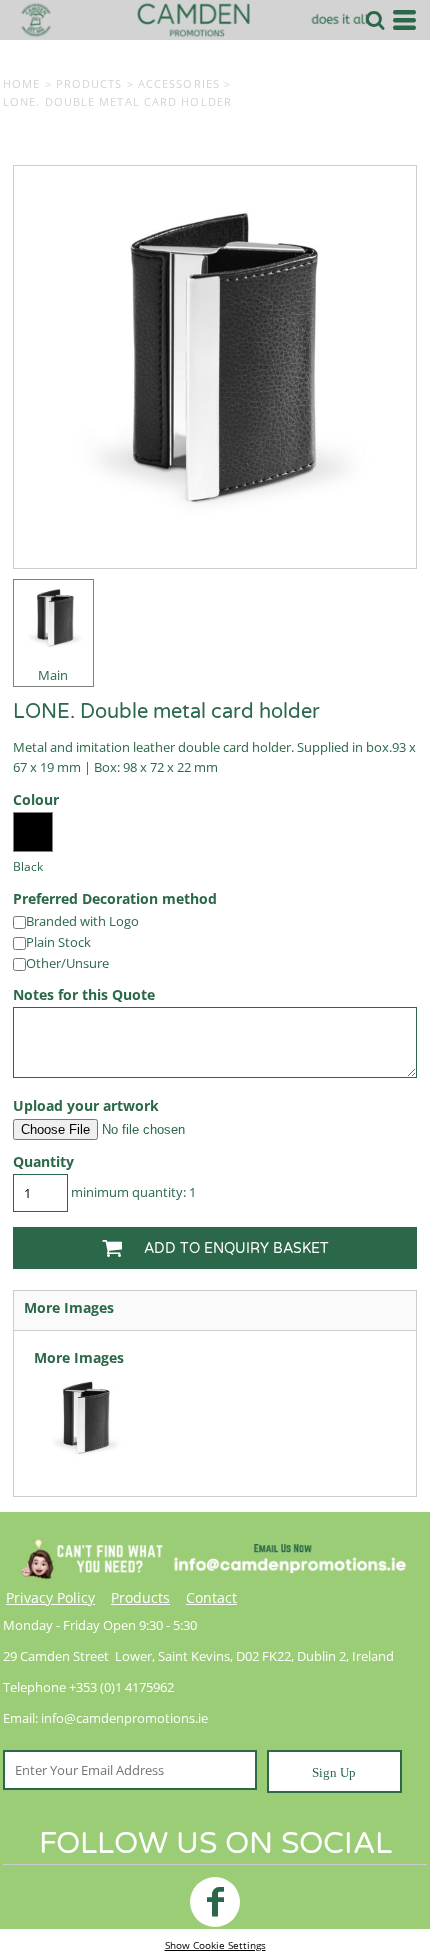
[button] (375, 20)
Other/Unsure (67, 963)
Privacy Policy (50, 1597)
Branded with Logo (82, 921)
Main (53, 675)
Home (21, 83)
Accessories (179, 83)
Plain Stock (58, 942)
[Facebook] (215, 1902)
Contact (211, 1597)
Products (89, 83)
